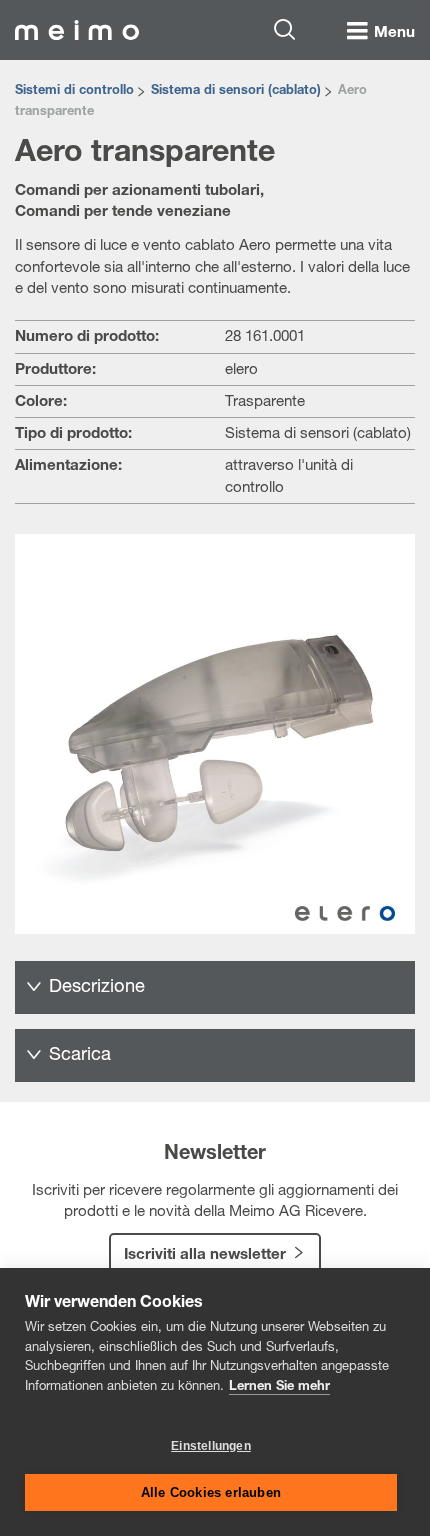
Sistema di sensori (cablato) (236, 91)
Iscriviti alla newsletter (205, 1255)
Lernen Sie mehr (279, 1387)
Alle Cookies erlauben (211, 1492)
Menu (394, 33)
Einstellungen (211, 1446)
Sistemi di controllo (74, 91)
